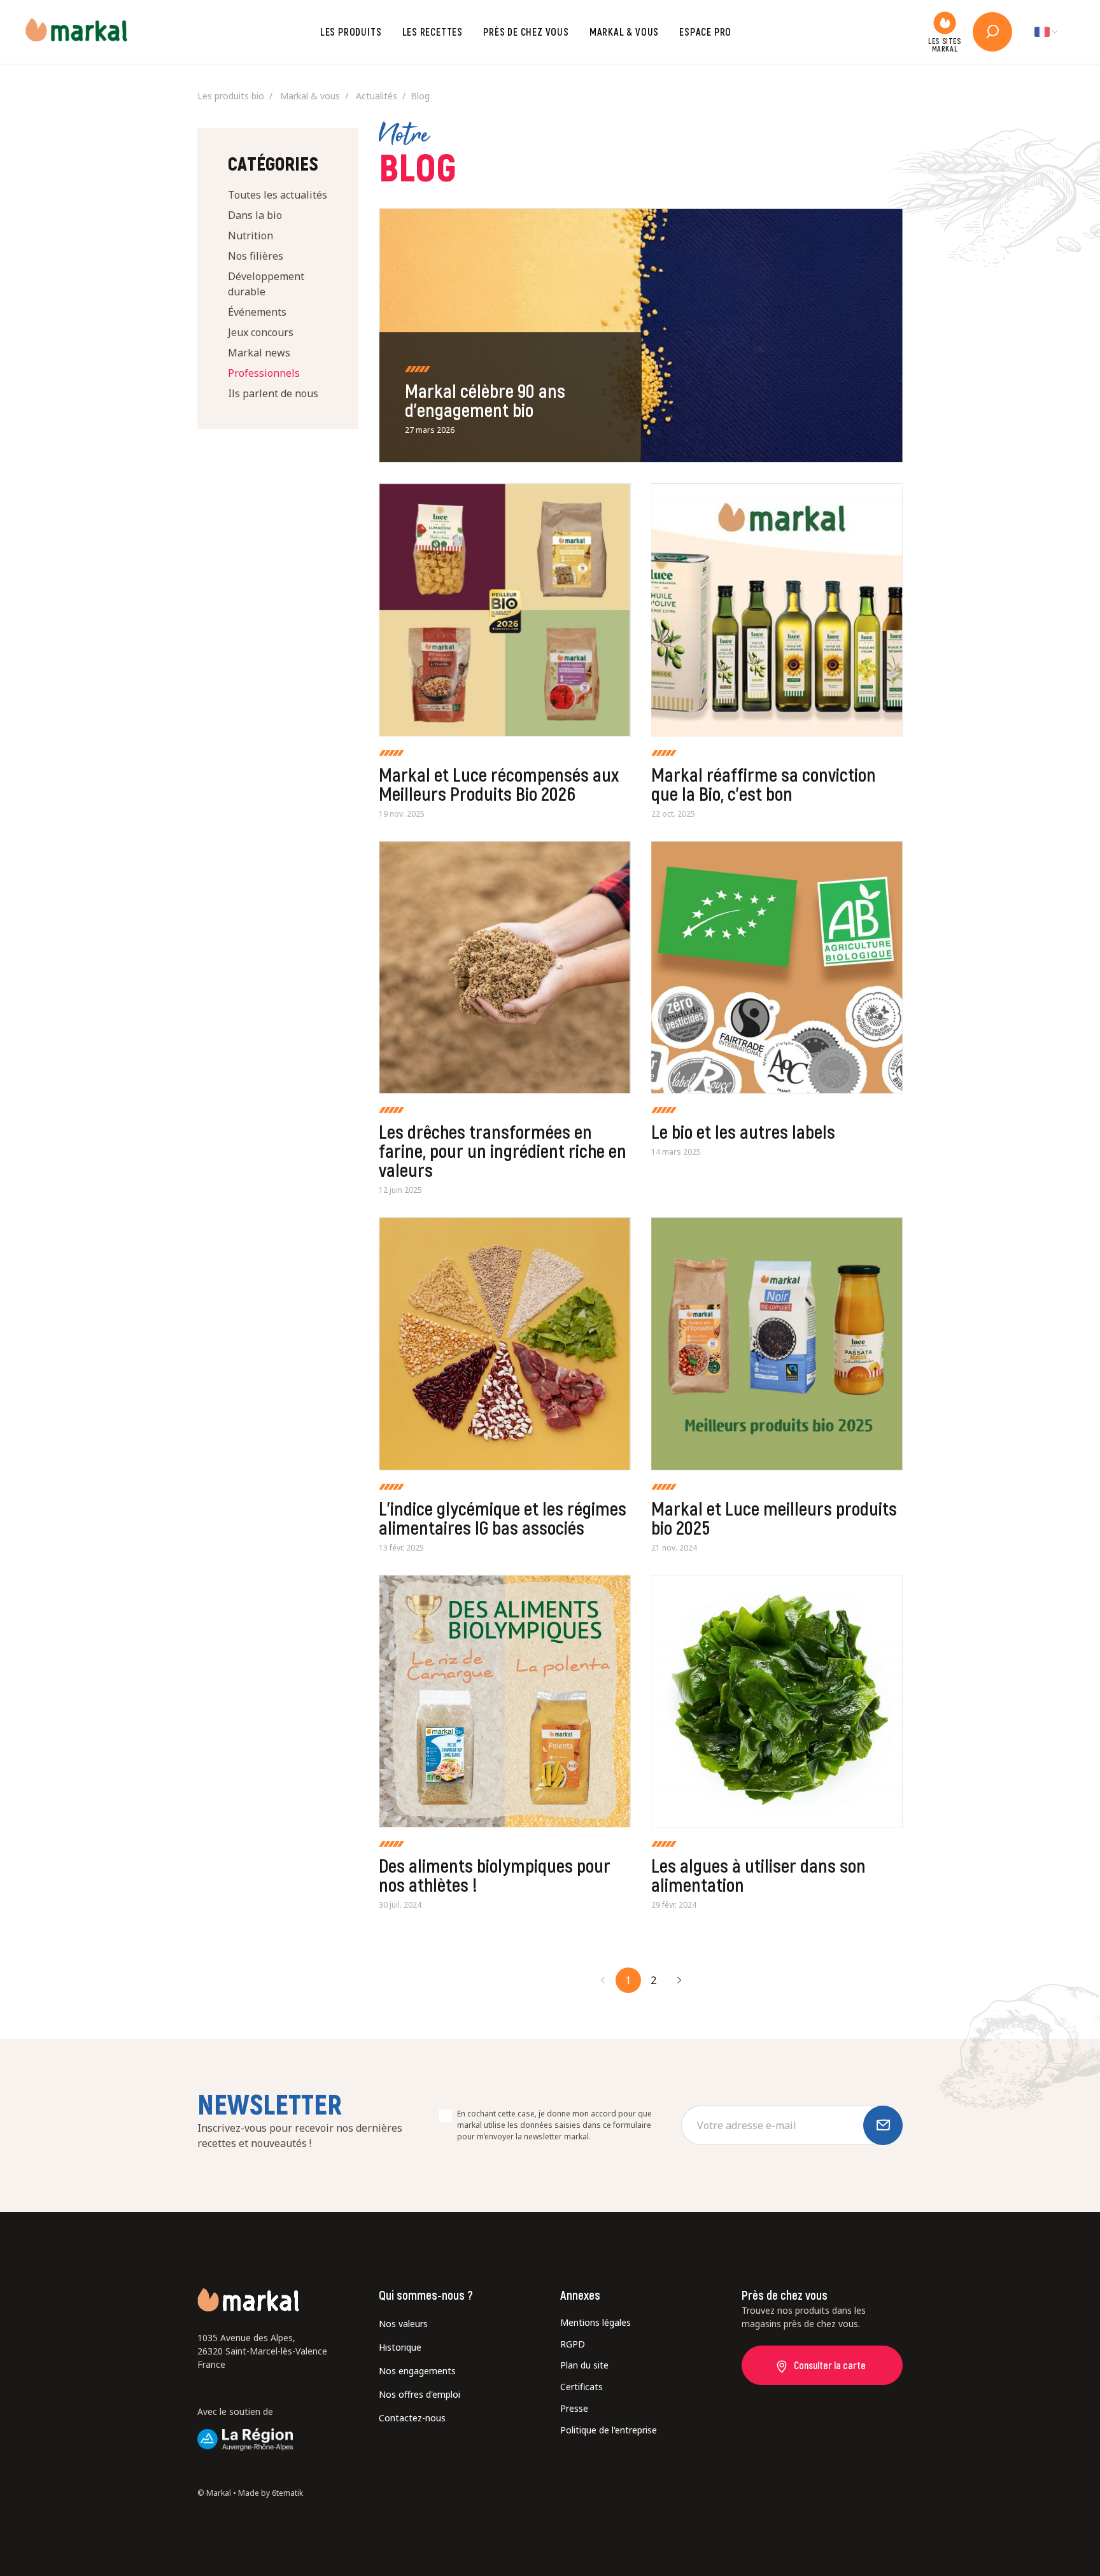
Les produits (351, 32)
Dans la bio (255, 215)
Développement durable (266, 284)
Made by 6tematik (271, 2493)
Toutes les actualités (278, 195)
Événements (257, 312)
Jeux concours (261, 332)
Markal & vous (624, 32)
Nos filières (256, 256)
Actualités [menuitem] (377, 96)
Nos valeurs (403, 2324)
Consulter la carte (830, 2365)
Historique (400, 2347)
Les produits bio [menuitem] (231, 96)
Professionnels (264, 373)
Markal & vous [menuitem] (310, 96)
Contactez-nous (412, 2418)
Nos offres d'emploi (420, 2394)
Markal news (259, 353)
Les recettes (433, 32)
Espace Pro (705, 32)
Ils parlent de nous (273, 393)
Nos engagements (417, 2371)
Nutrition (250, 236)
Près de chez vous (526, 32)
